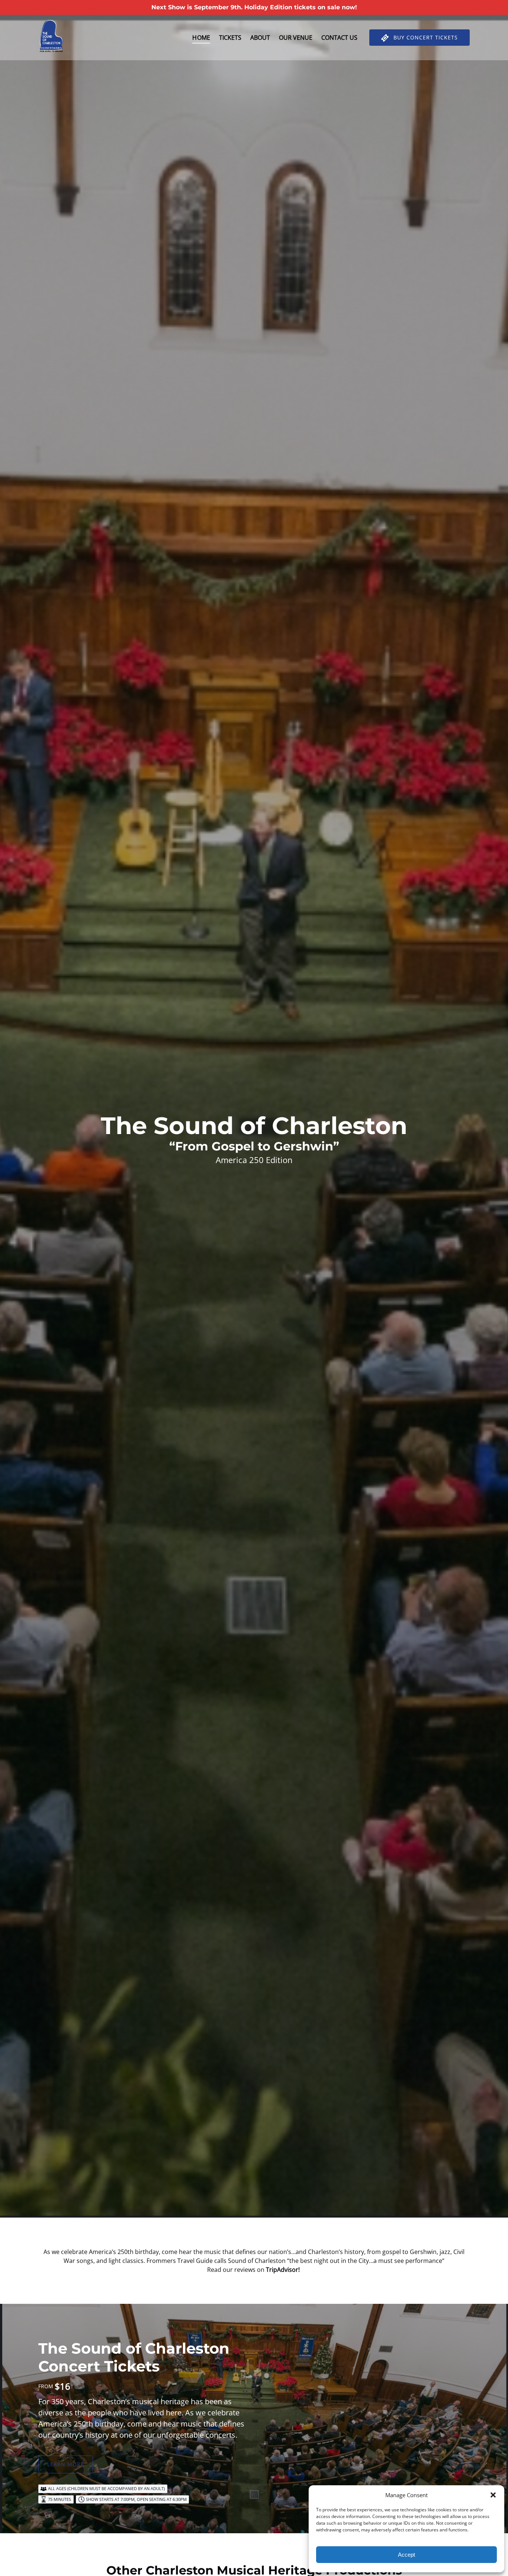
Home (201, 38)
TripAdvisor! (284, 2270)
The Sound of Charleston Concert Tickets (134, 2357)
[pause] (249, 2205)
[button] (493, 2495)
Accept (406, 2555)
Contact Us (339, 38)
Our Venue (296, 38)
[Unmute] (259, 2205)
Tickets (230, 38)
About (260, 38)
